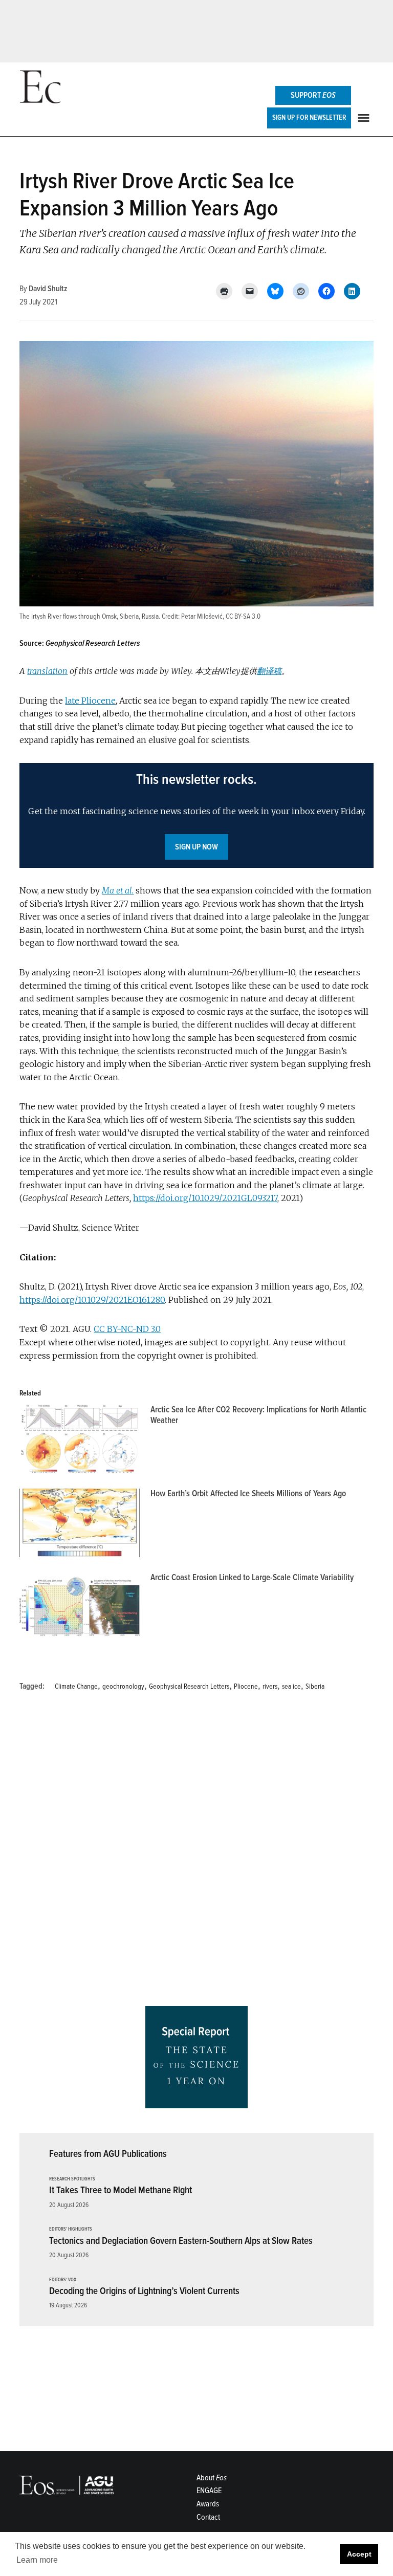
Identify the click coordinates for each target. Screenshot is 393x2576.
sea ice (291, 1686)
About (212, 2478)
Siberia (315, 1686)
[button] (196, 815)
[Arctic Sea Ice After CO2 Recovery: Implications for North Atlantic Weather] (80, 1442)
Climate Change (76, 1686)
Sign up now (196, 847)
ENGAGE (209, 2491)
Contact (208, 2517)
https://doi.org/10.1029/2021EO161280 (92, 1300)
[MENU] (365, 118)
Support (313, 95)
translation (47, 671)
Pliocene (246, 1686)
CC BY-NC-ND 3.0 (127, 1329)
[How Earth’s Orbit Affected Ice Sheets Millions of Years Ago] (80, 1525)
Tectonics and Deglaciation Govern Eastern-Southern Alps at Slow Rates (181, 2241)
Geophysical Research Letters (189, 1686)
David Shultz (48, 289)
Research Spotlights (72, 2179)
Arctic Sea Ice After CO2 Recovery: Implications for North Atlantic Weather (258, 1415)
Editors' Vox (63, 2280)
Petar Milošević (202, 616)
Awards (208, 2504)
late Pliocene (90, 701)
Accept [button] (359, 2554)
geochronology (123, 1686)
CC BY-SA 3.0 (243, 616)
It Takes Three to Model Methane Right (121, 2190)
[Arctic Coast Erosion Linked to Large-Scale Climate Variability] (80, 1609)
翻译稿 (269, 671)
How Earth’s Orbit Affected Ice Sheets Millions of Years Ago (248, 1493)
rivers (270, 1686)
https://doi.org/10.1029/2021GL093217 (205, 1198)
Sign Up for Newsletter (309, 117)
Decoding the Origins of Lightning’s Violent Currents (144, 2291)
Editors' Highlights (71, 2229)
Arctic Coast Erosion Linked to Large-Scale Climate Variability (252, 1577)
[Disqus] (196, 1852)
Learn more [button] (37, 2560)
